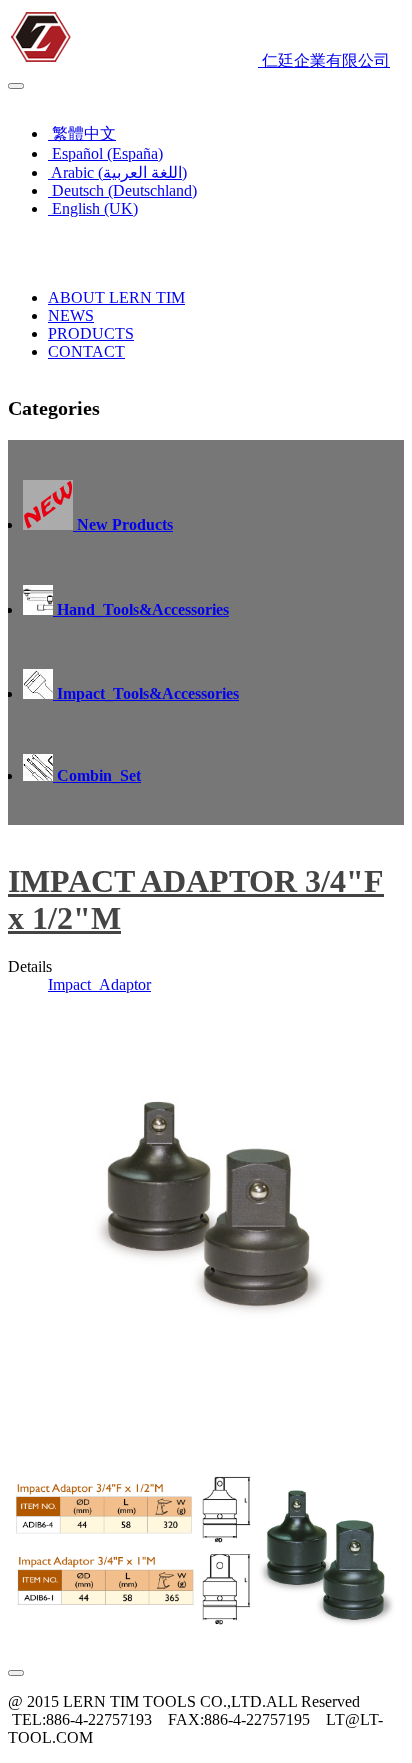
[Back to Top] (16, 1673)
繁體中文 (82, 133)
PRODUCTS (91, 333)
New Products (123, 524)
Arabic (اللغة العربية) (117, 172)
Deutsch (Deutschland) (122, 190)
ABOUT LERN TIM (116, 297)
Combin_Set (97, 775)
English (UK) (57, 98)
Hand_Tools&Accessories (141, 609)
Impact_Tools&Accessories (146, 693)
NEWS (71, 315)
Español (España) (105, 153)
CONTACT (86, 351)
